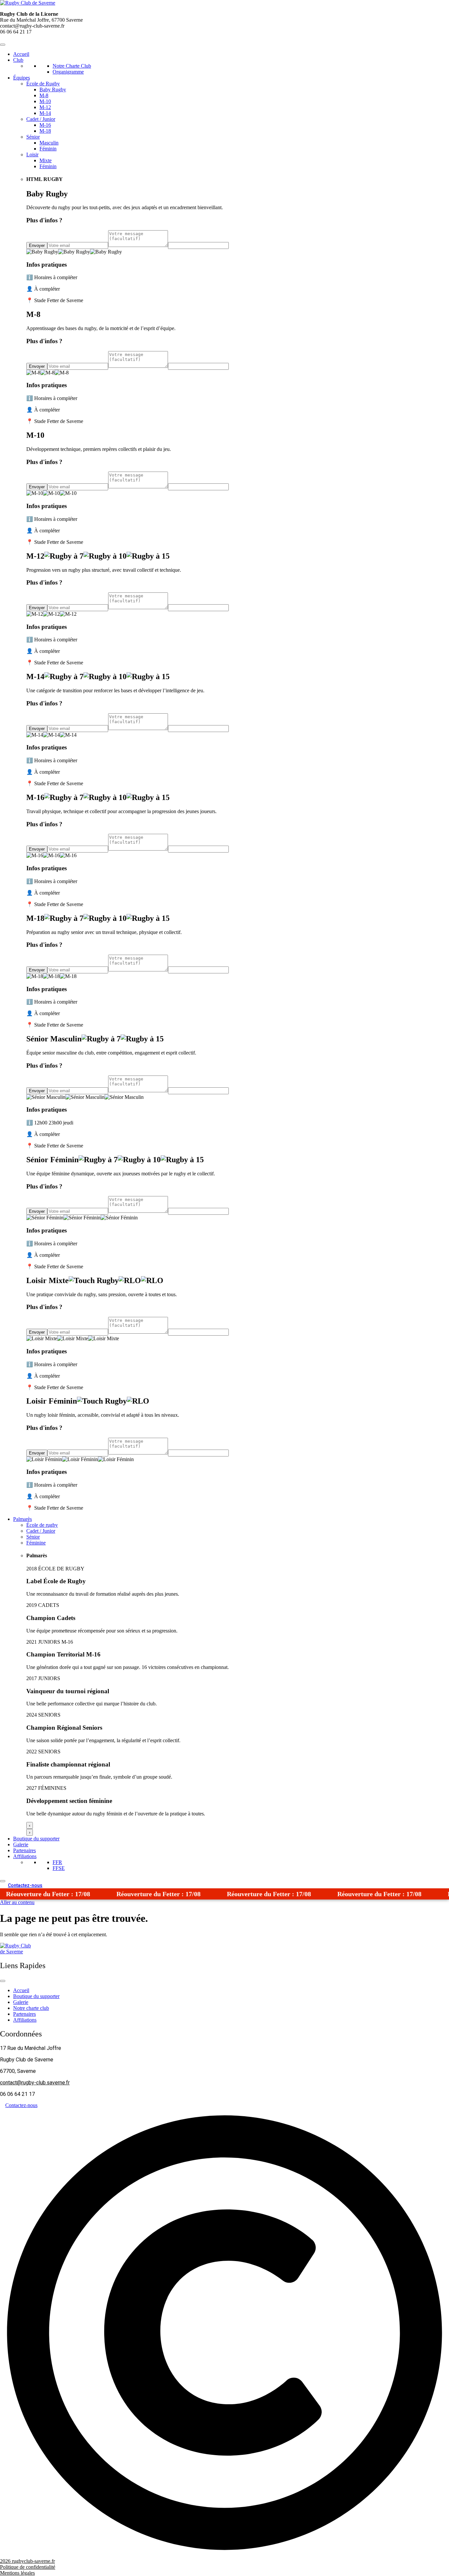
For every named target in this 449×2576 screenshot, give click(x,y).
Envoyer (37, 245)
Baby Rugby (53, 89)
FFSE (59, 1868)
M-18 (45, 131)
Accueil (21, 54)
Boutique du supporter (36, 1839)
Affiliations (25, 1856)
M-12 (45, 107)
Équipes (22, 78)
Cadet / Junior (41, 119)
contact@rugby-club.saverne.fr (35, 2083)
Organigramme (68, 72)
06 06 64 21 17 (16, 32)
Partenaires (24, 1850)
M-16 (45, 125)
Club (18, 60)
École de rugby (42, 1525)
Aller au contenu (17, 1902)
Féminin (48, 149)
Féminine (36, 1543)
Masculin (49, 143)
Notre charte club (31, 2008)
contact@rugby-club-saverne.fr (32, 26)
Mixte (46, 160)
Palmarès (23, 1519)
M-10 (45, 101)
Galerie (21, 1844)
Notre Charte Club (72, 66)
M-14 (45, 113)
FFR (57, 1862)
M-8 (44, 95)
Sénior (33, 137)
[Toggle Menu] (3, 45)
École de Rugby (43, 84)
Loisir (32, 155)
